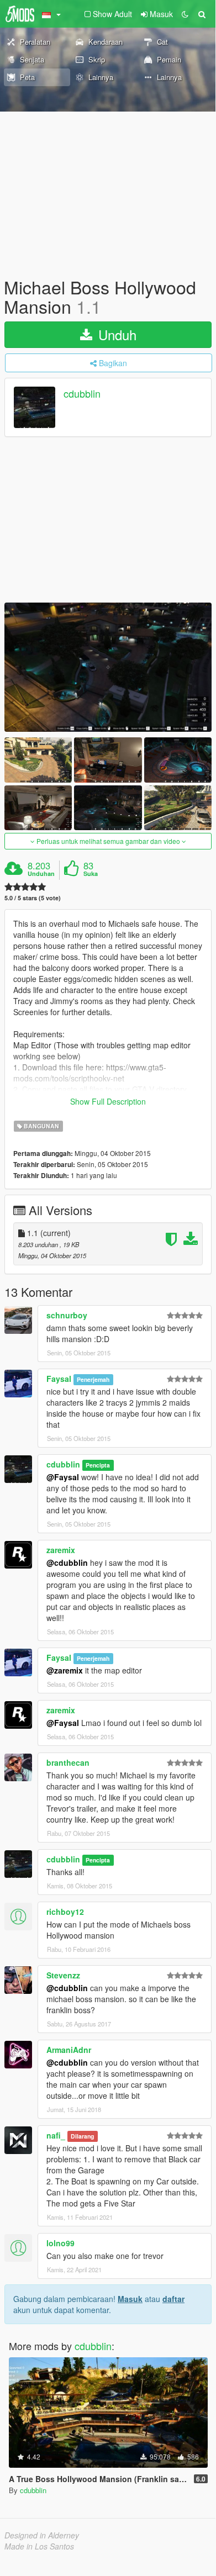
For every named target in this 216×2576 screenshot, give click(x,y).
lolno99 (60, 2243)
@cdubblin (67, 1563)
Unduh (115, 334)
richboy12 (65, 1912)
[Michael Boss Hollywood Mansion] (108, 667)
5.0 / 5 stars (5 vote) (33, 898)
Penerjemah (93, 1379)
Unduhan (41, 874)
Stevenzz (63, 1975)
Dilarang (82, 2136)
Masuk (130, 2299)
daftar (173, 2299)
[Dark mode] (185, 14)
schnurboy (67, 1315)
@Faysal (63, 1477)
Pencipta (98, 1465)
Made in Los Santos (39, 2546)
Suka (91, 874)
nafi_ (56, 2135)
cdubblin (82, 394)
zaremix (61, 1550)
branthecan (68, 1762)
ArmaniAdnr (69, 2050)
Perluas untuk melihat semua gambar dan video (108, 841)
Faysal (59, 1379)
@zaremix (65, 1670)
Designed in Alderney (42, 2535)
